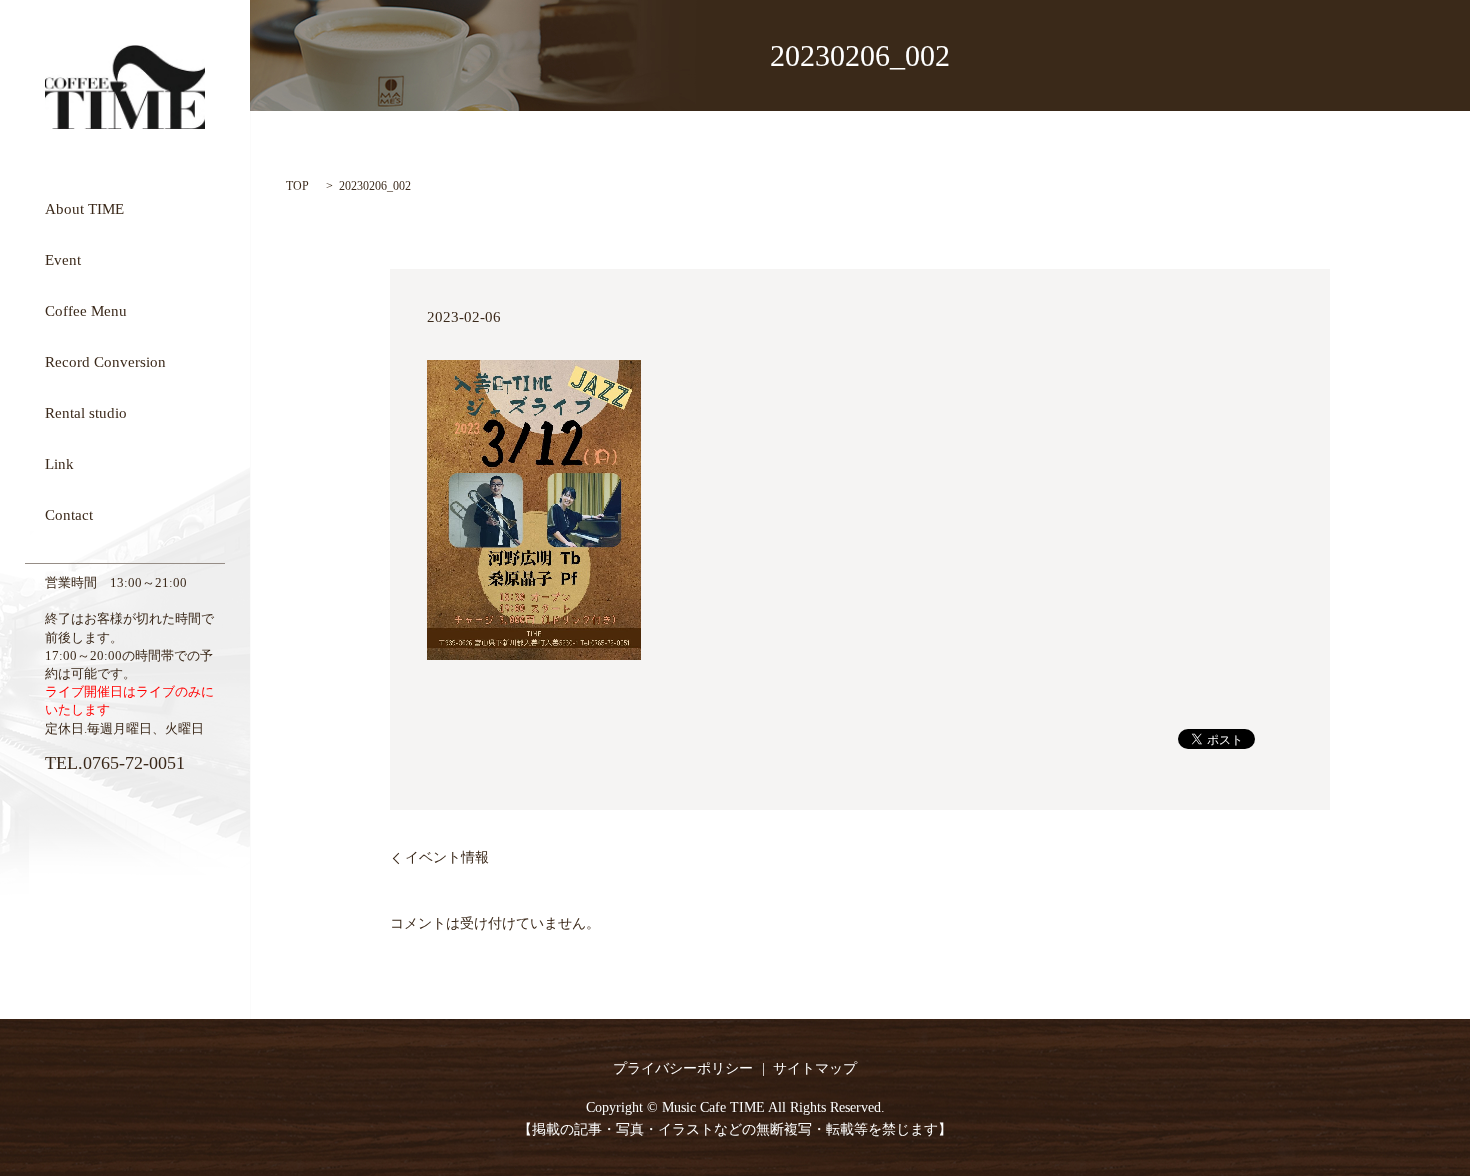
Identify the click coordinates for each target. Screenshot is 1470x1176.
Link (59, 463)
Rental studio (86, 412)
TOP (297, 186)
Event (63, 259)
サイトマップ (815, 1068)
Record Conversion (105, 361)
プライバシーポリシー (683, 1068)
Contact (69, 514)
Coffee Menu (86, 310)
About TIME (84, 208)
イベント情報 (447, 857)
